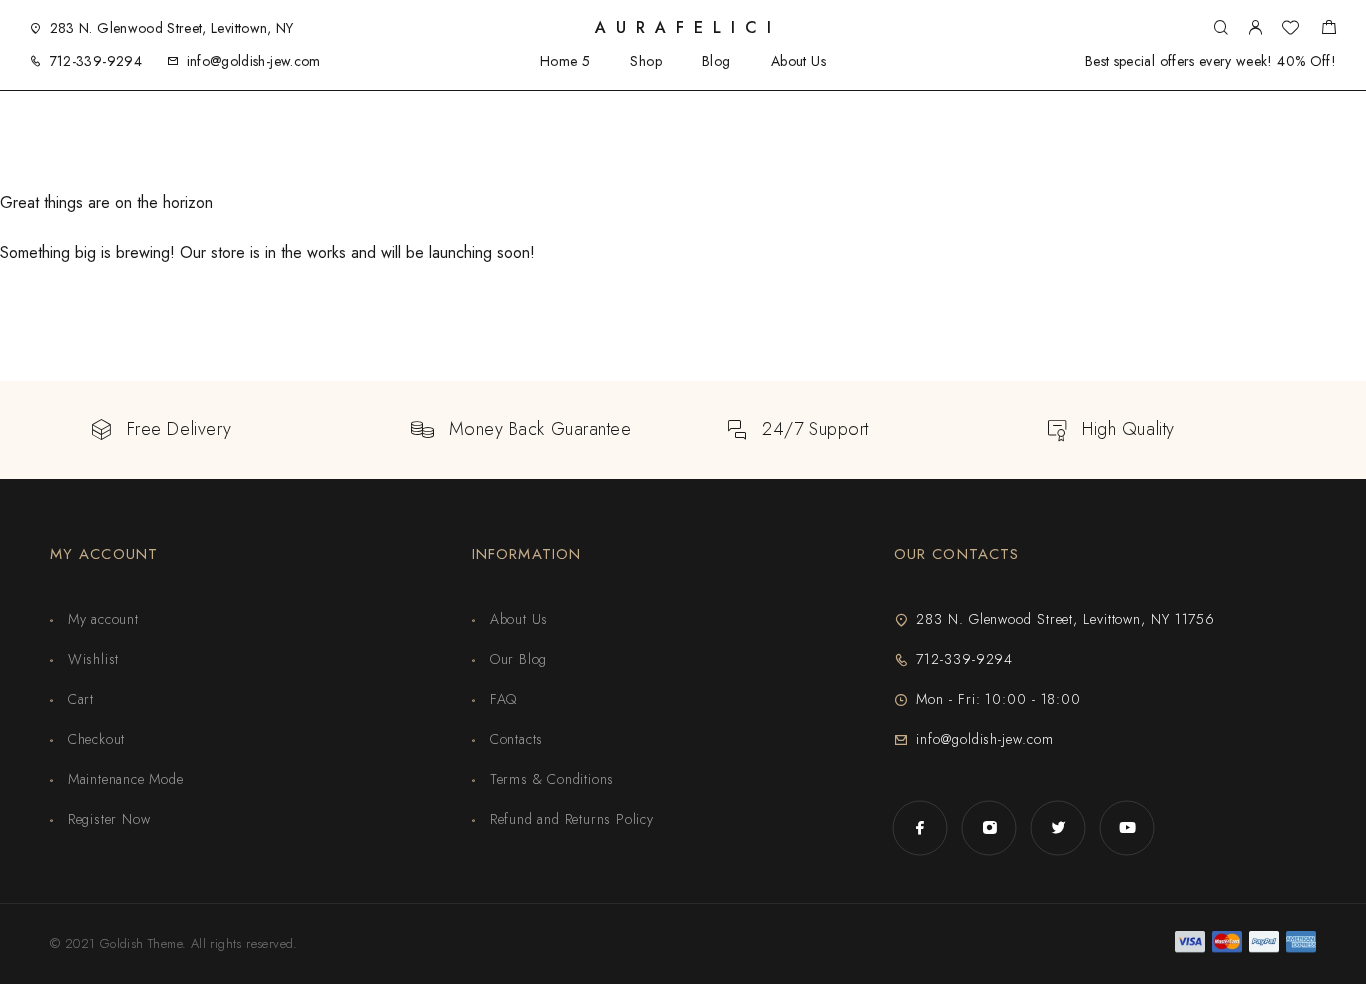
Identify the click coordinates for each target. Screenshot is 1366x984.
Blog (716, 61)
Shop (646, 61)
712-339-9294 (96, 61)
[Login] (1255, 28)
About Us (798, 61)
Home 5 (565, 61)
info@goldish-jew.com (254, 61)
